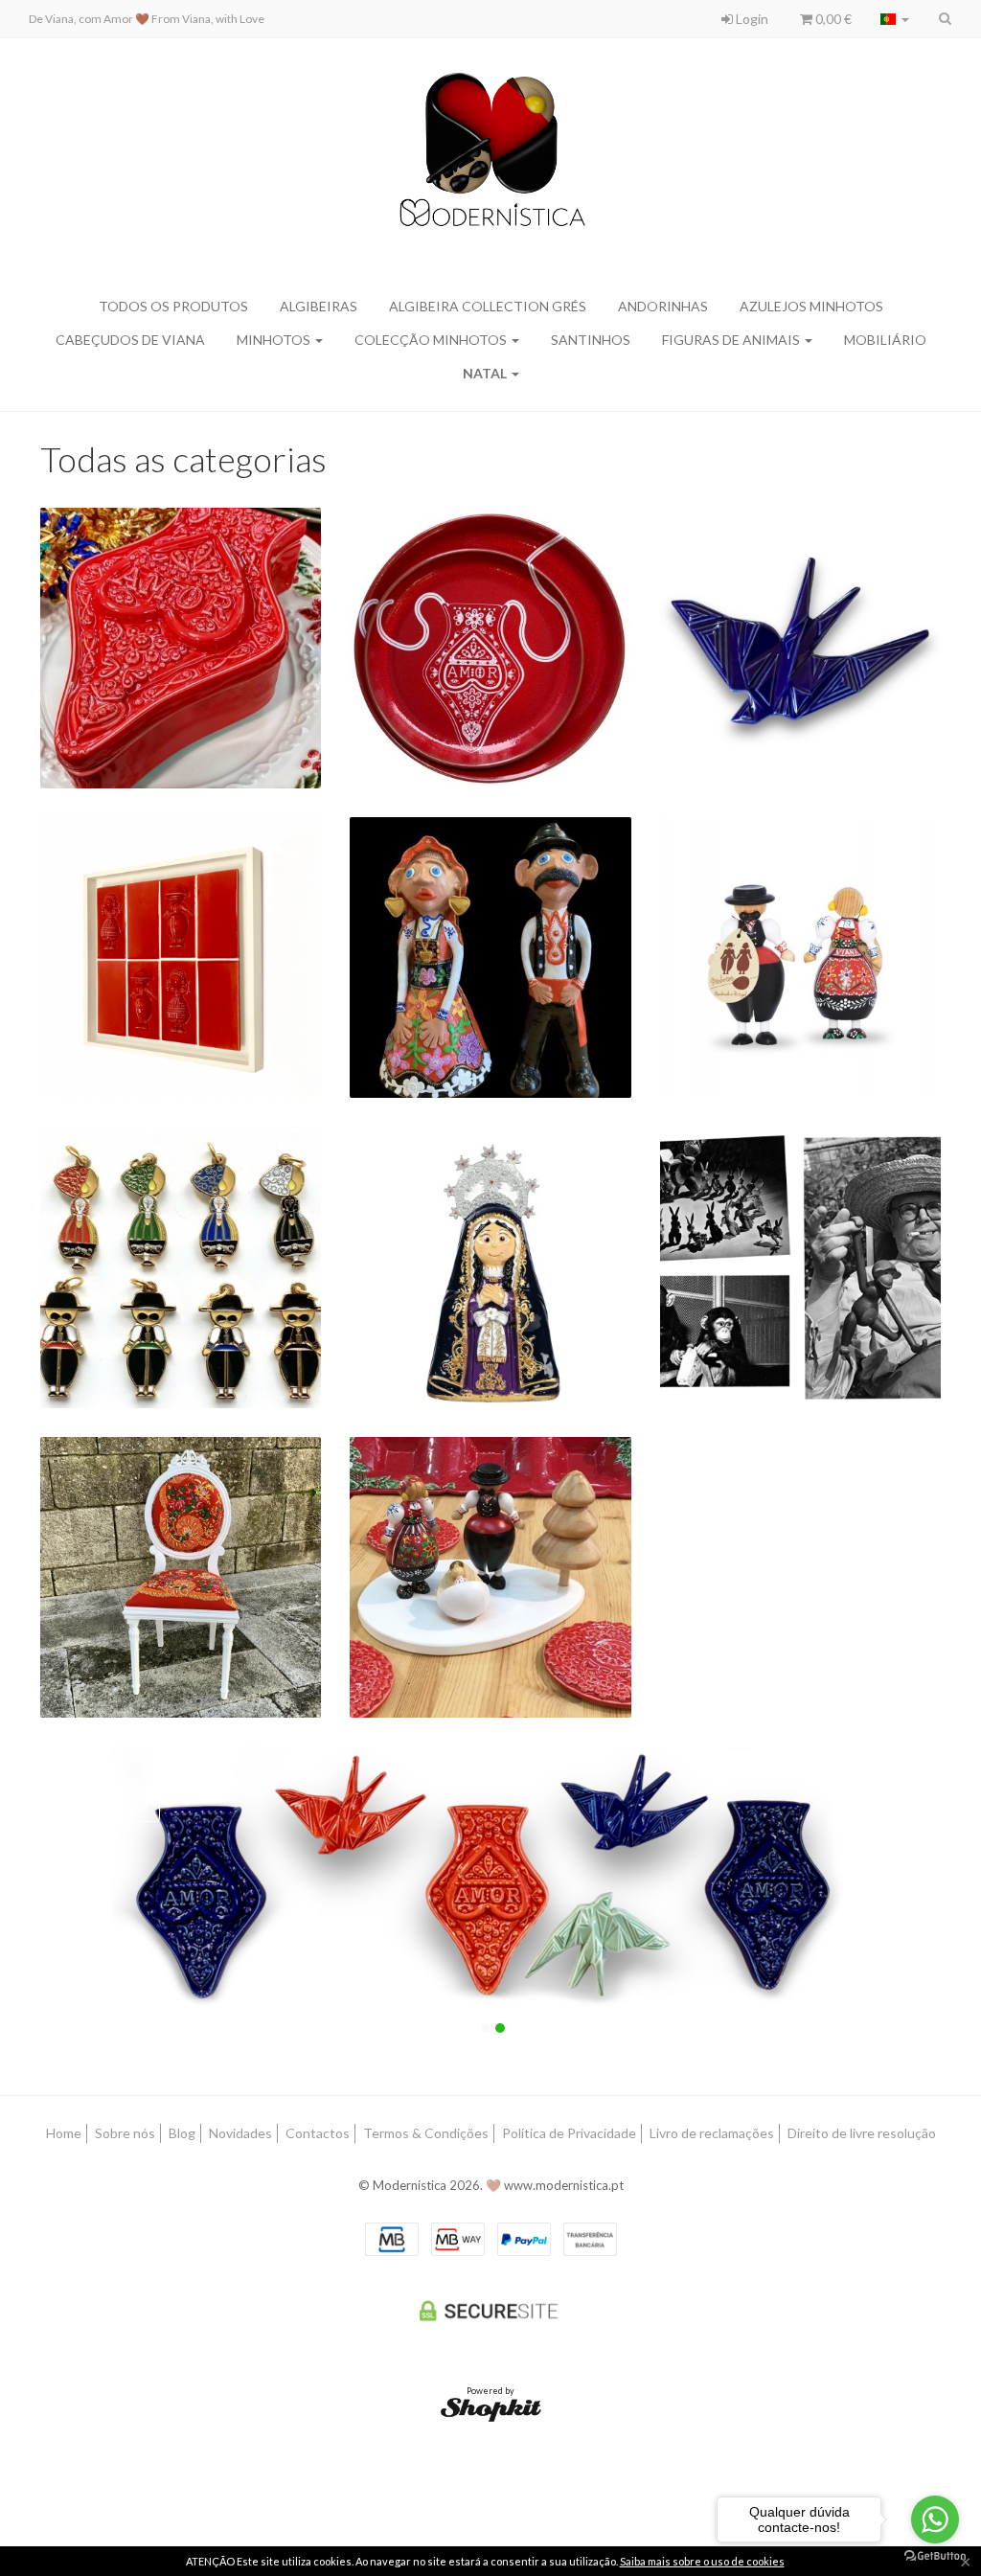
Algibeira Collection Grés (488, 306)
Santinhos (591, 340)
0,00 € (832, 19)
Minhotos (275, 340)
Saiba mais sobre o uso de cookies (702, 2561)
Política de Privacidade (569, 2133)
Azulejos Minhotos (811, 306)
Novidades (240, 2133)
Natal (486, 373)
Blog (182, 2133)
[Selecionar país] (895, 19)
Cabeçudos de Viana (130, 340)
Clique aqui (114, 1805)
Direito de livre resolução (862, 2133)
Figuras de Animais (732, 340)
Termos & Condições (426, 2133)
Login (751, 19)
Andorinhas (663, 306)
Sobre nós (125, 2133)
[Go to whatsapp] (935, 2519)
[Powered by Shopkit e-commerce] (491, 2409)
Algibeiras (319, 306)
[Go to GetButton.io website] (935, 2556)
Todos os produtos (173, 306)
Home (64, 2133)
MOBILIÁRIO (885, 340)
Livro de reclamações (712, 2133)
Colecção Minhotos (432, 340)
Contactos (318, 2133)
